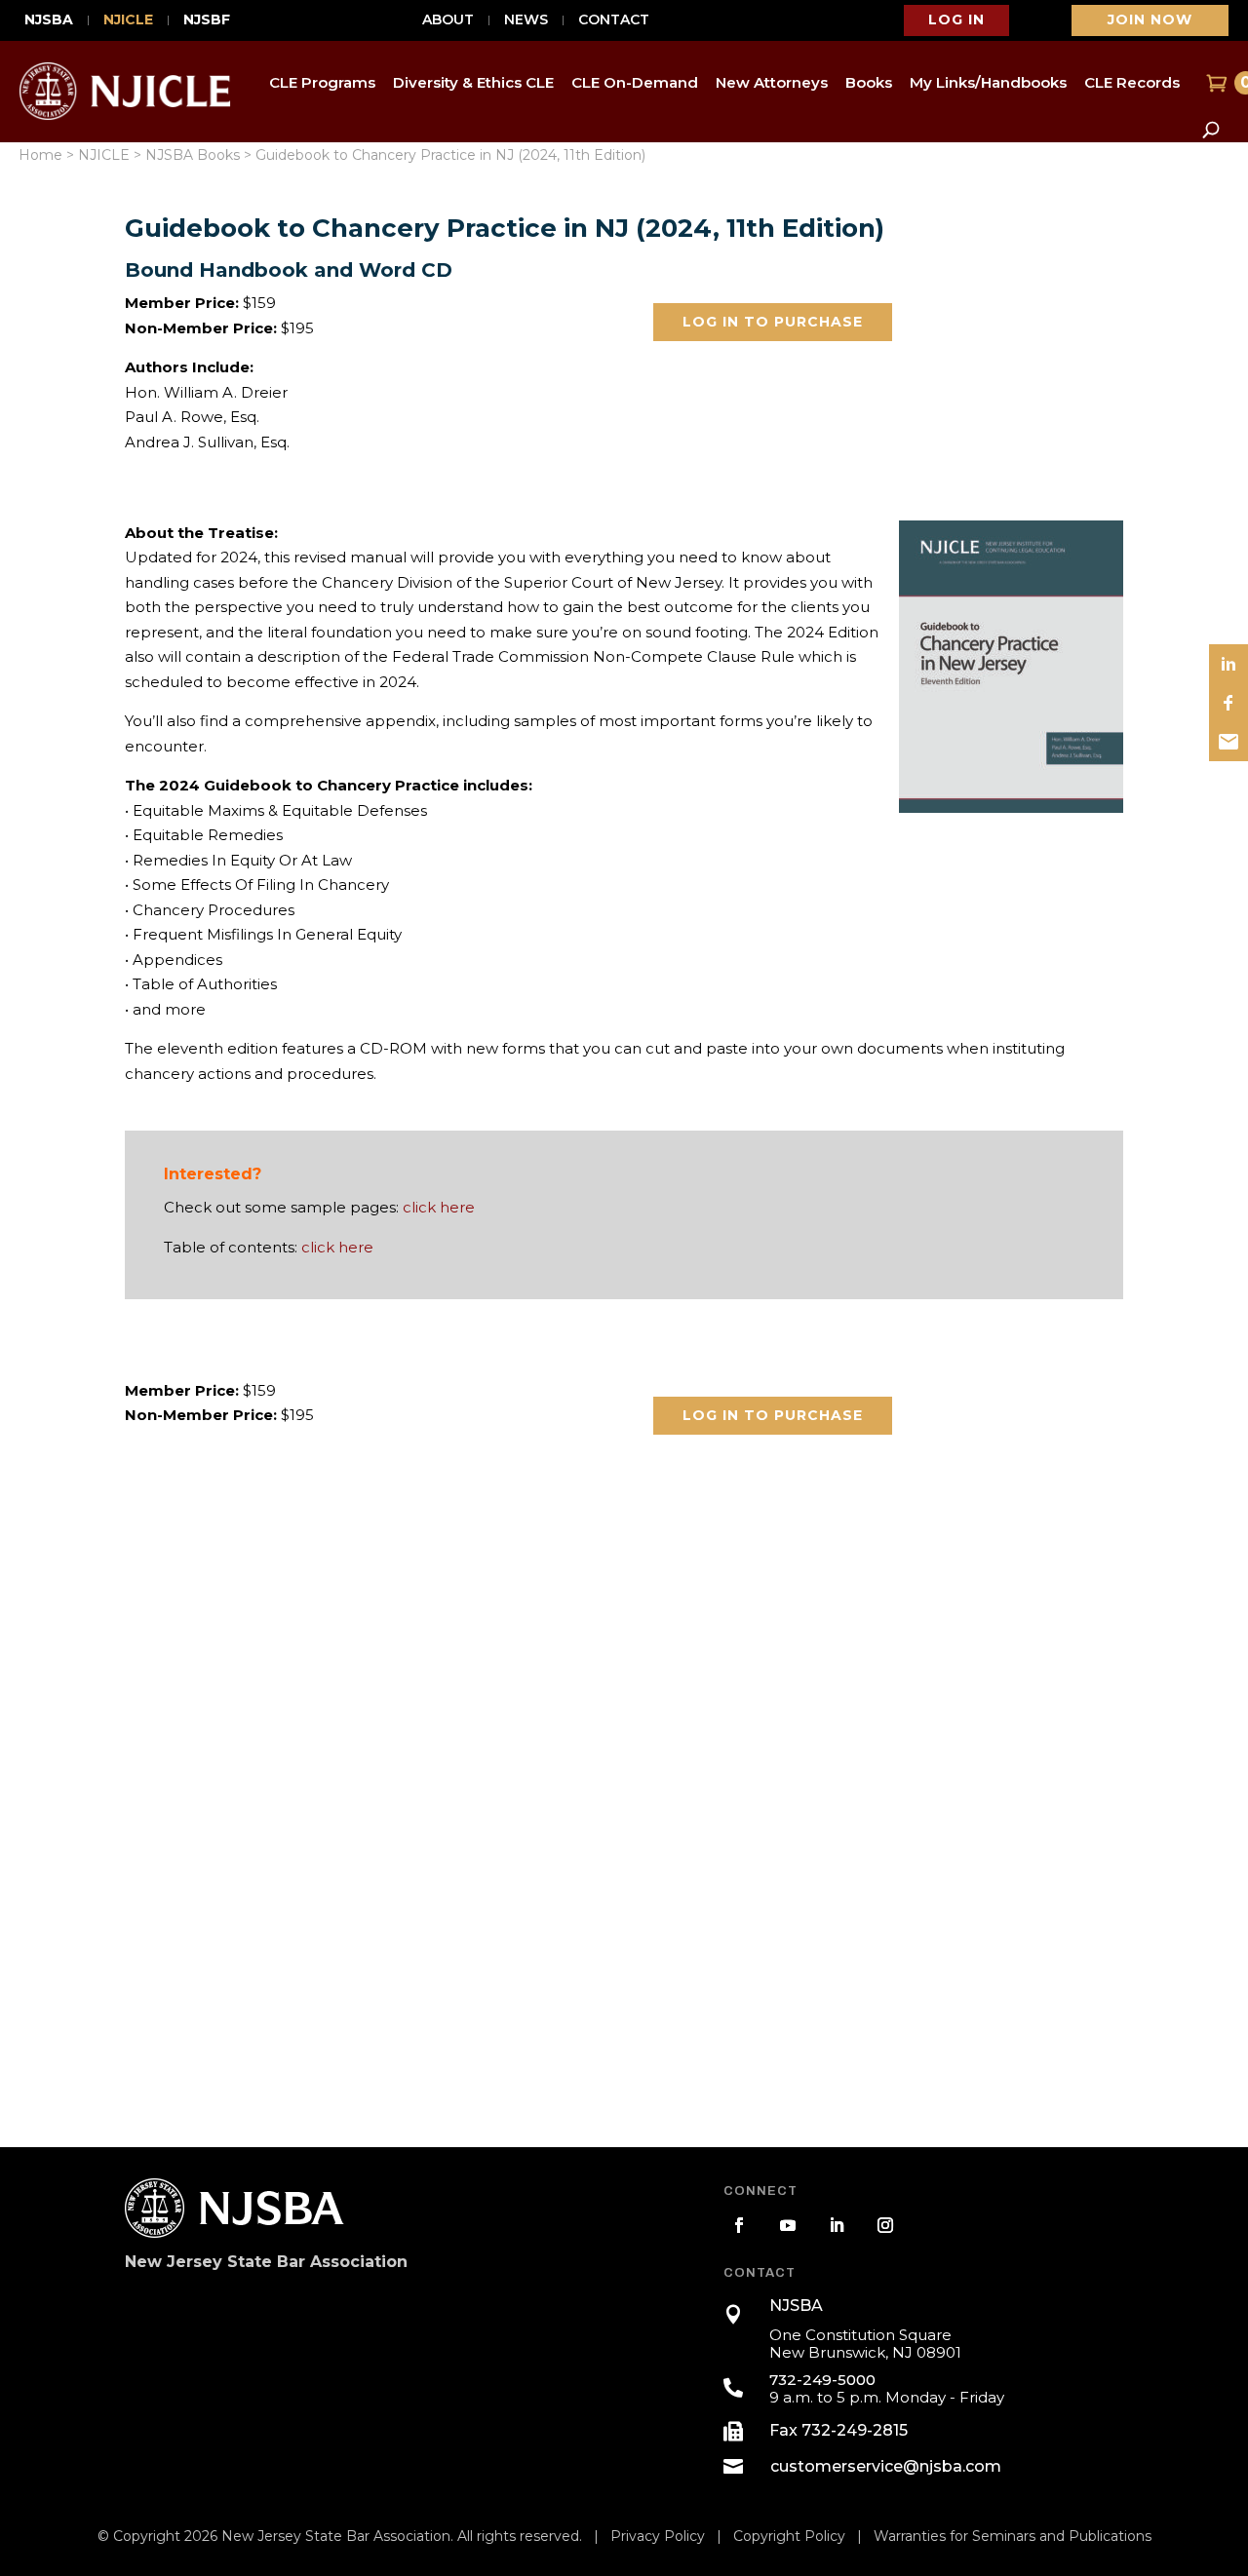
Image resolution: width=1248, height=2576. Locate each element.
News (526, 20)
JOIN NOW (1150, 19)
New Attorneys (772, 82)
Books (869, 82)
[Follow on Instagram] (885, 2225)
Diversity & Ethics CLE (473, 82)
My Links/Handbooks (988, 82)
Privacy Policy (658, 2536)
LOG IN (956, 19)
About (448, 20)
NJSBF (207, 20)
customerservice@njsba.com (886, 2466)
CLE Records (1132, 82)
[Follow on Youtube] (788, 2225)
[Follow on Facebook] (739, 2225)
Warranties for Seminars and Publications (1013, 2536)
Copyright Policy (789, 2536)
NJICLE (128, 20)
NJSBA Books (193, 155)
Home (40, 155)
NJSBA (49, 20)
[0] (1214, 83)
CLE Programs (322, 82)
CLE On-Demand (635, 82)
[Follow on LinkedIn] (837, 2225)
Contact (614, 20)
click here (439, 1207)
